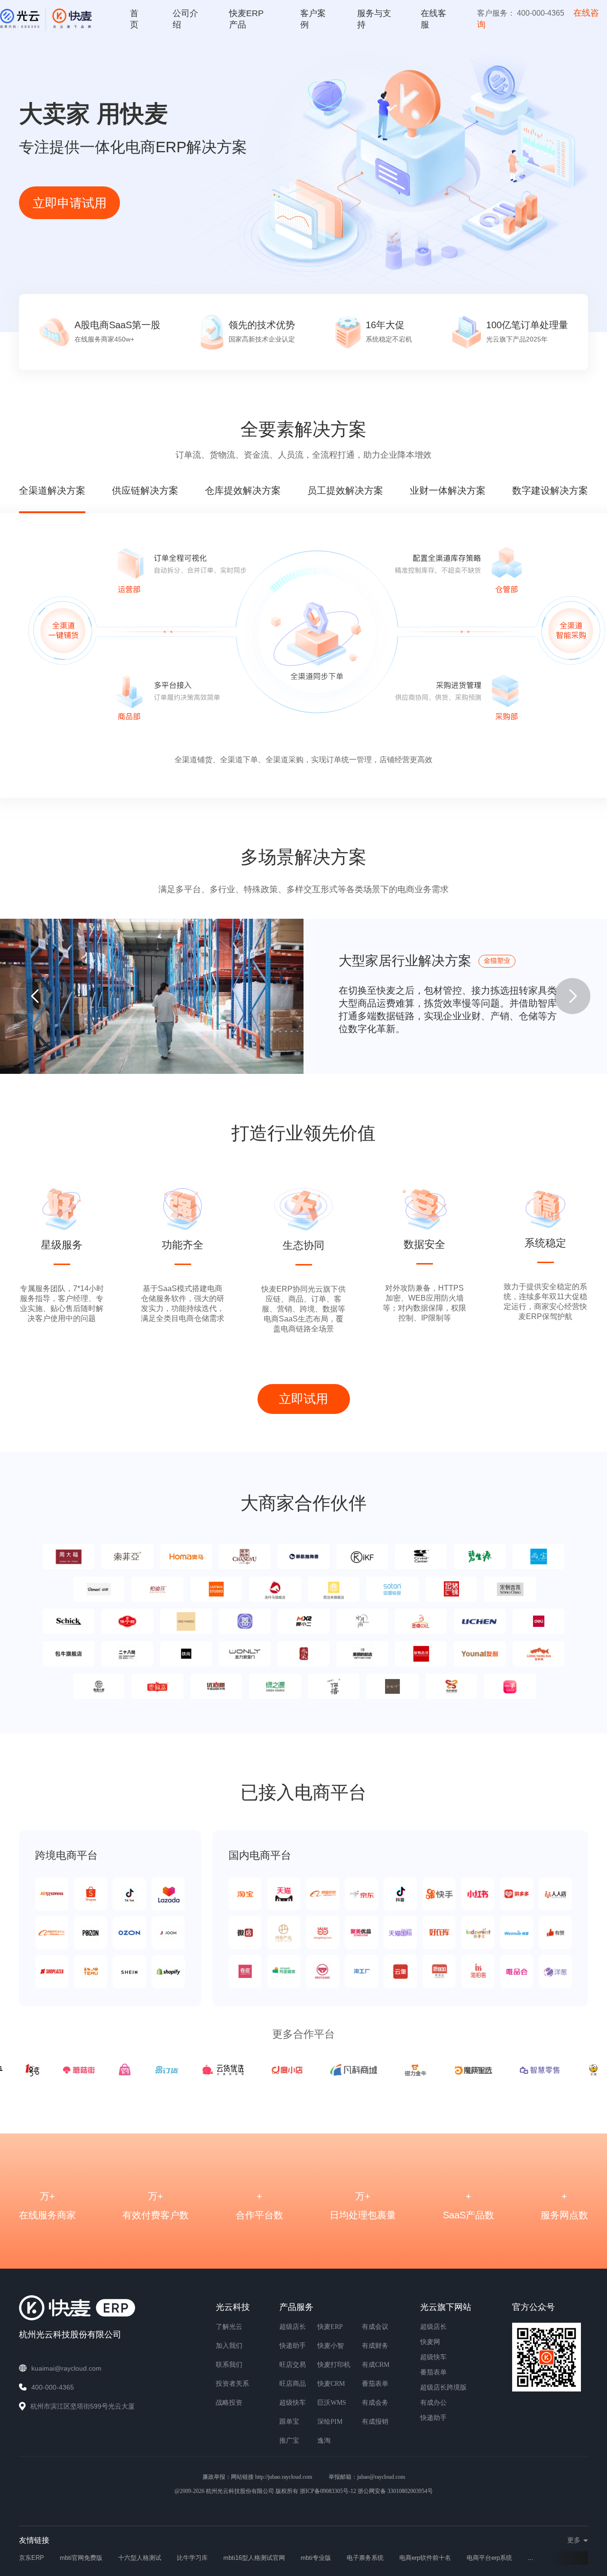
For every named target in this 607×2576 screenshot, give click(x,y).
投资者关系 (232, 2384)
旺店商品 (293, 2384)
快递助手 (293, 2346)
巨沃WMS (332, 2403)
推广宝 (289, 2441)
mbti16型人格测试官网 (254, 2558)
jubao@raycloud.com (381, 2477)
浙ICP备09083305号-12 (328, 2491)
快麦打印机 (334, 2365)
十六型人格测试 (140, 2558)
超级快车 (293, 2403)
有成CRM (376, 2365)
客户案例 (313, 19)
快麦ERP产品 (246, 19)
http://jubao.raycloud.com (284, 2477)
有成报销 (375, 2422)
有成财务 (375, 2346)
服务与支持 (374, 19)
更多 (574, 2540)
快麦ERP (330, 2327)
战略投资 (229, 2403)
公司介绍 (185, 19)
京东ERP (32, 2558)
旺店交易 (293, 2365)
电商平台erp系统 (489, 2558)
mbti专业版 (316, 2558)
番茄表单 (375, 2384)
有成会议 (375, 2327)
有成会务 (375, 2403)
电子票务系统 (365, 2558)
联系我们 (229, 2365)
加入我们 (229, 2346)
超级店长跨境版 (443, 2387)
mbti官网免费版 (81, 2558)
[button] (572, 996)
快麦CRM (331, 2384)
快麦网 (430, 2342)
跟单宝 (289, 2422)
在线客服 (433, 19)
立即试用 (303, 1399)
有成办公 (433, 2403)
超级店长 (293, 2327)
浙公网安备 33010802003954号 (395, 2491)
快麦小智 (331, 2346)
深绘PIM (330, 2422)
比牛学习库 (192, 2558)
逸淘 (324, 2441)
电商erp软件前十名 (425, 2558)
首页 (134, 19)
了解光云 (229, 2327)
